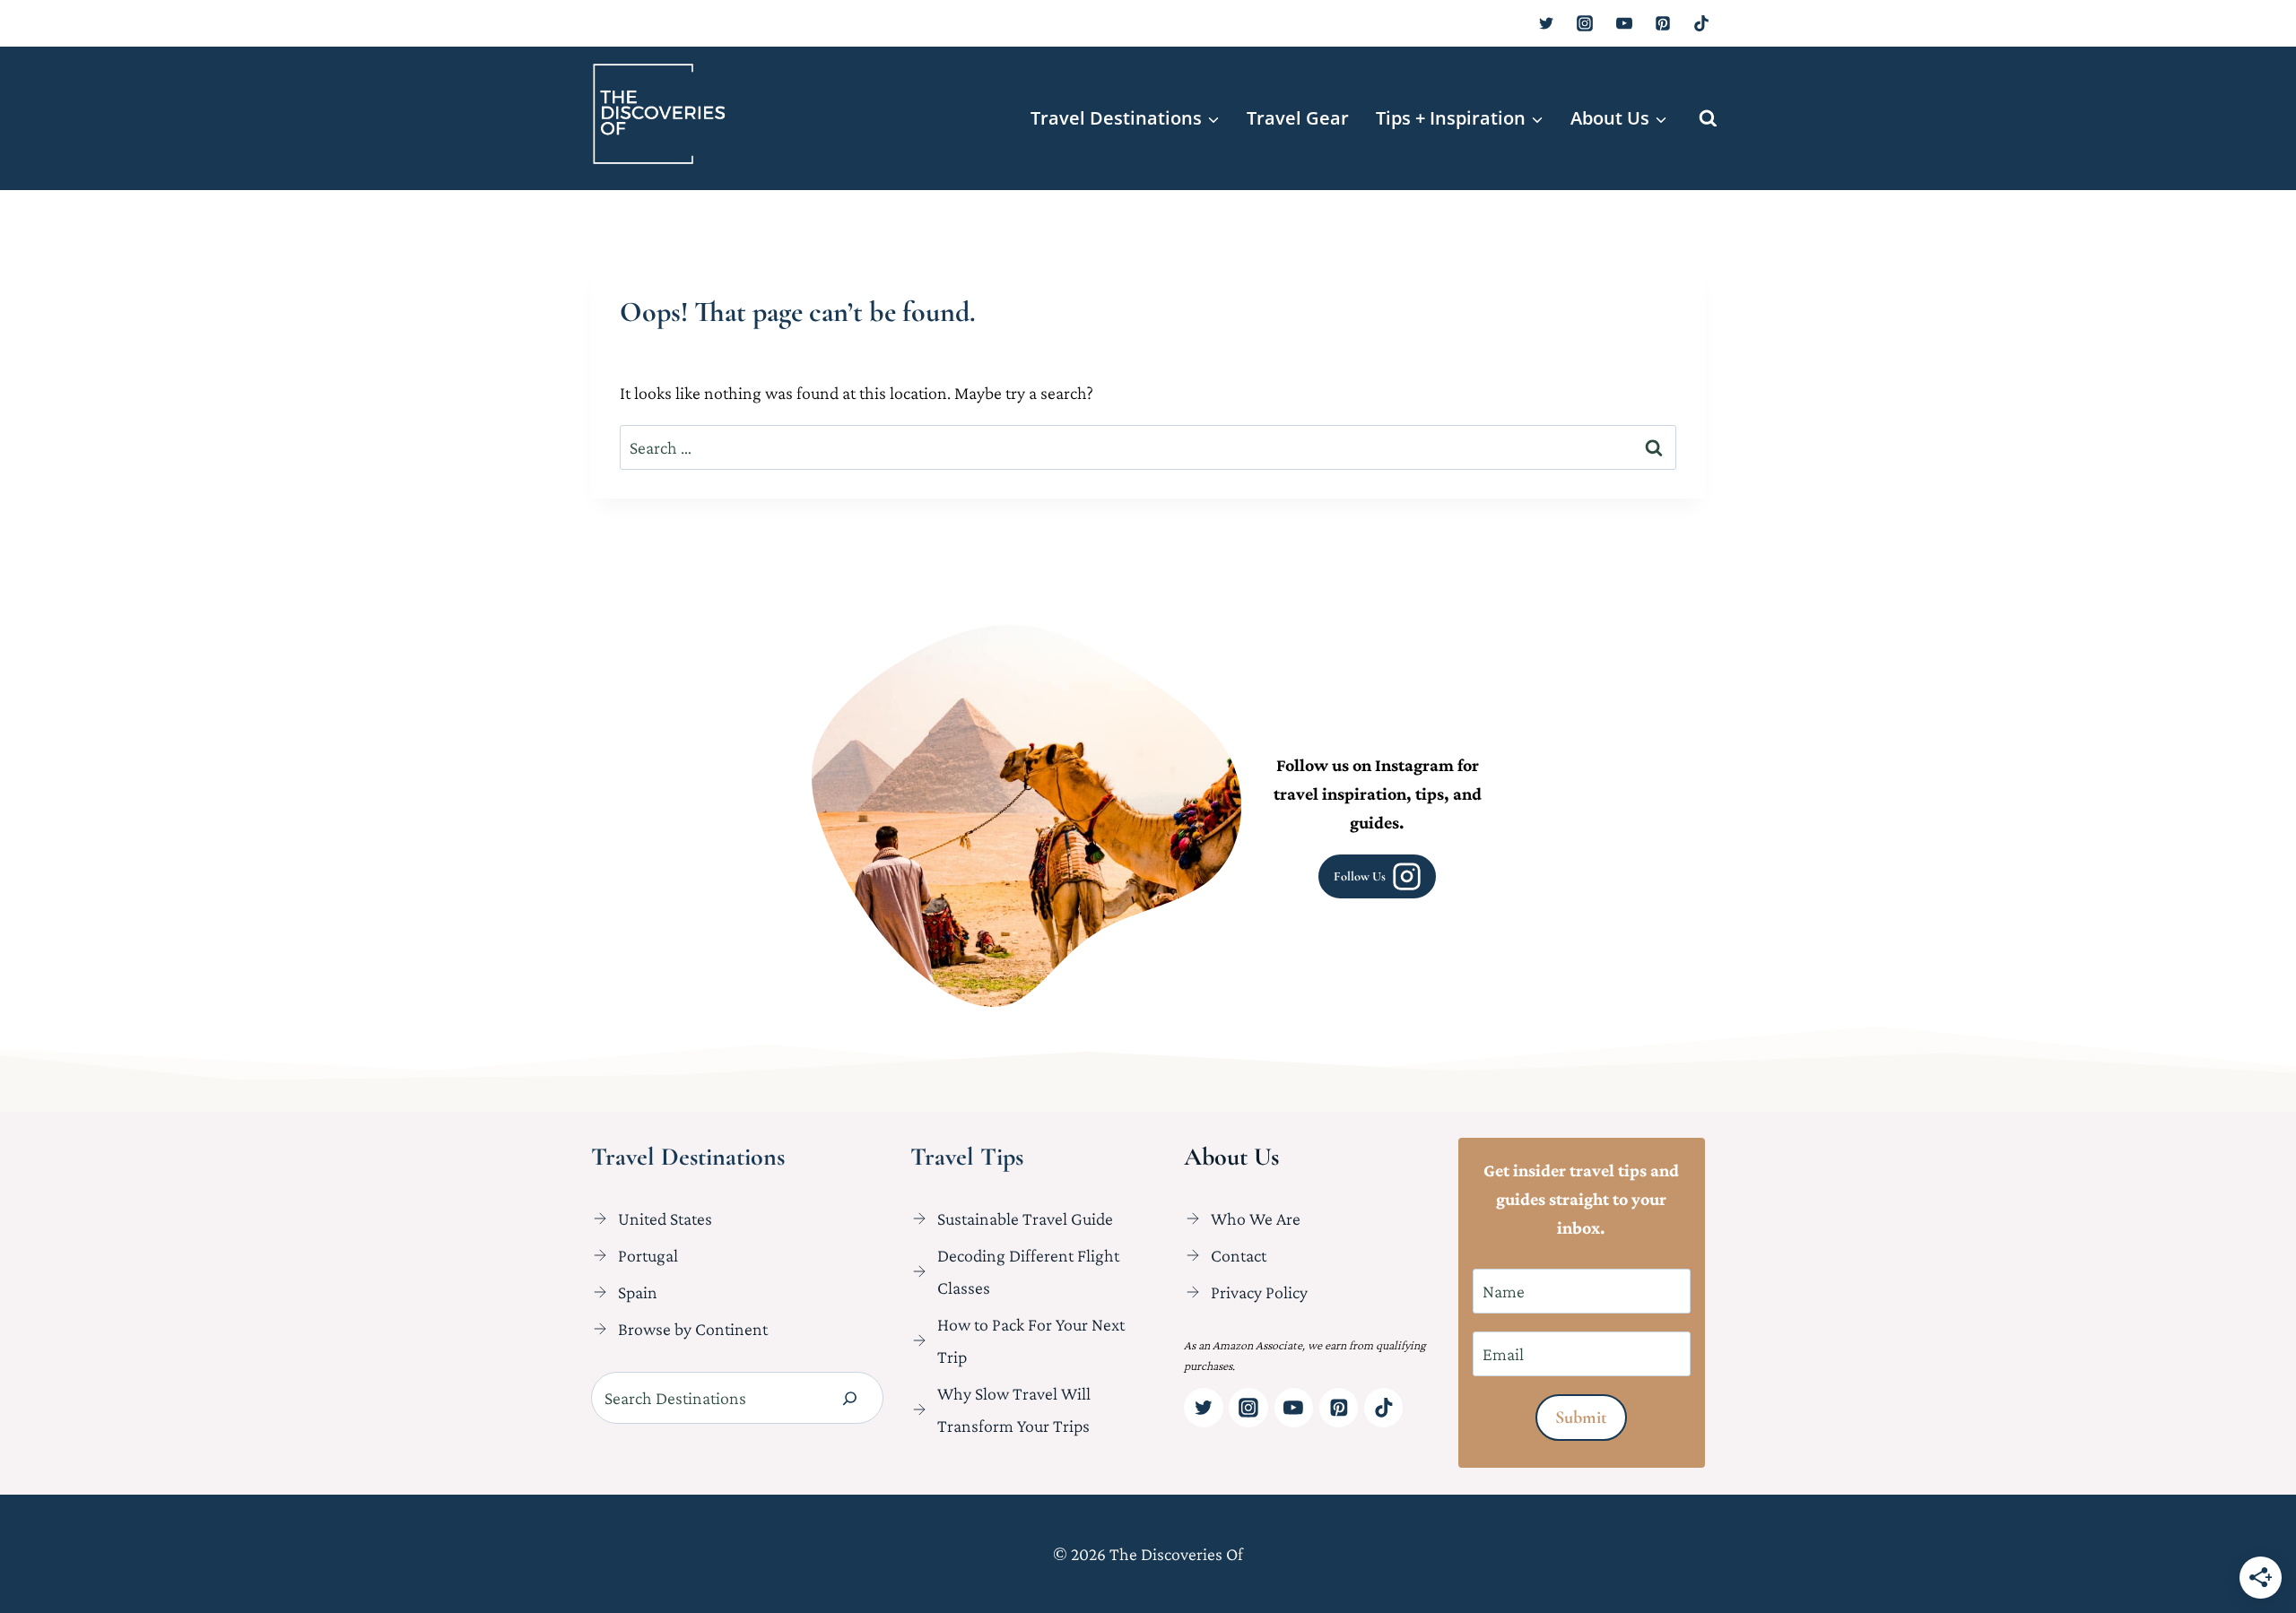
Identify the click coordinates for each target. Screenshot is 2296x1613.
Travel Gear (1298, 118)
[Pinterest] (1663, 23)
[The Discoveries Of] (659, 114)
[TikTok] (1701, 23)
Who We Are (1256, 1218)
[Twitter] (1546, 23)
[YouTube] (1624, 23)
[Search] (850, 1398)
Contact (1239, 1255)
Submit (1581, 1418)
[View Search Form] (1708, 119)
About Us (1231, 1157)
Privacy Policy (1259, 1292)
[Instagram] (1585, 23)
